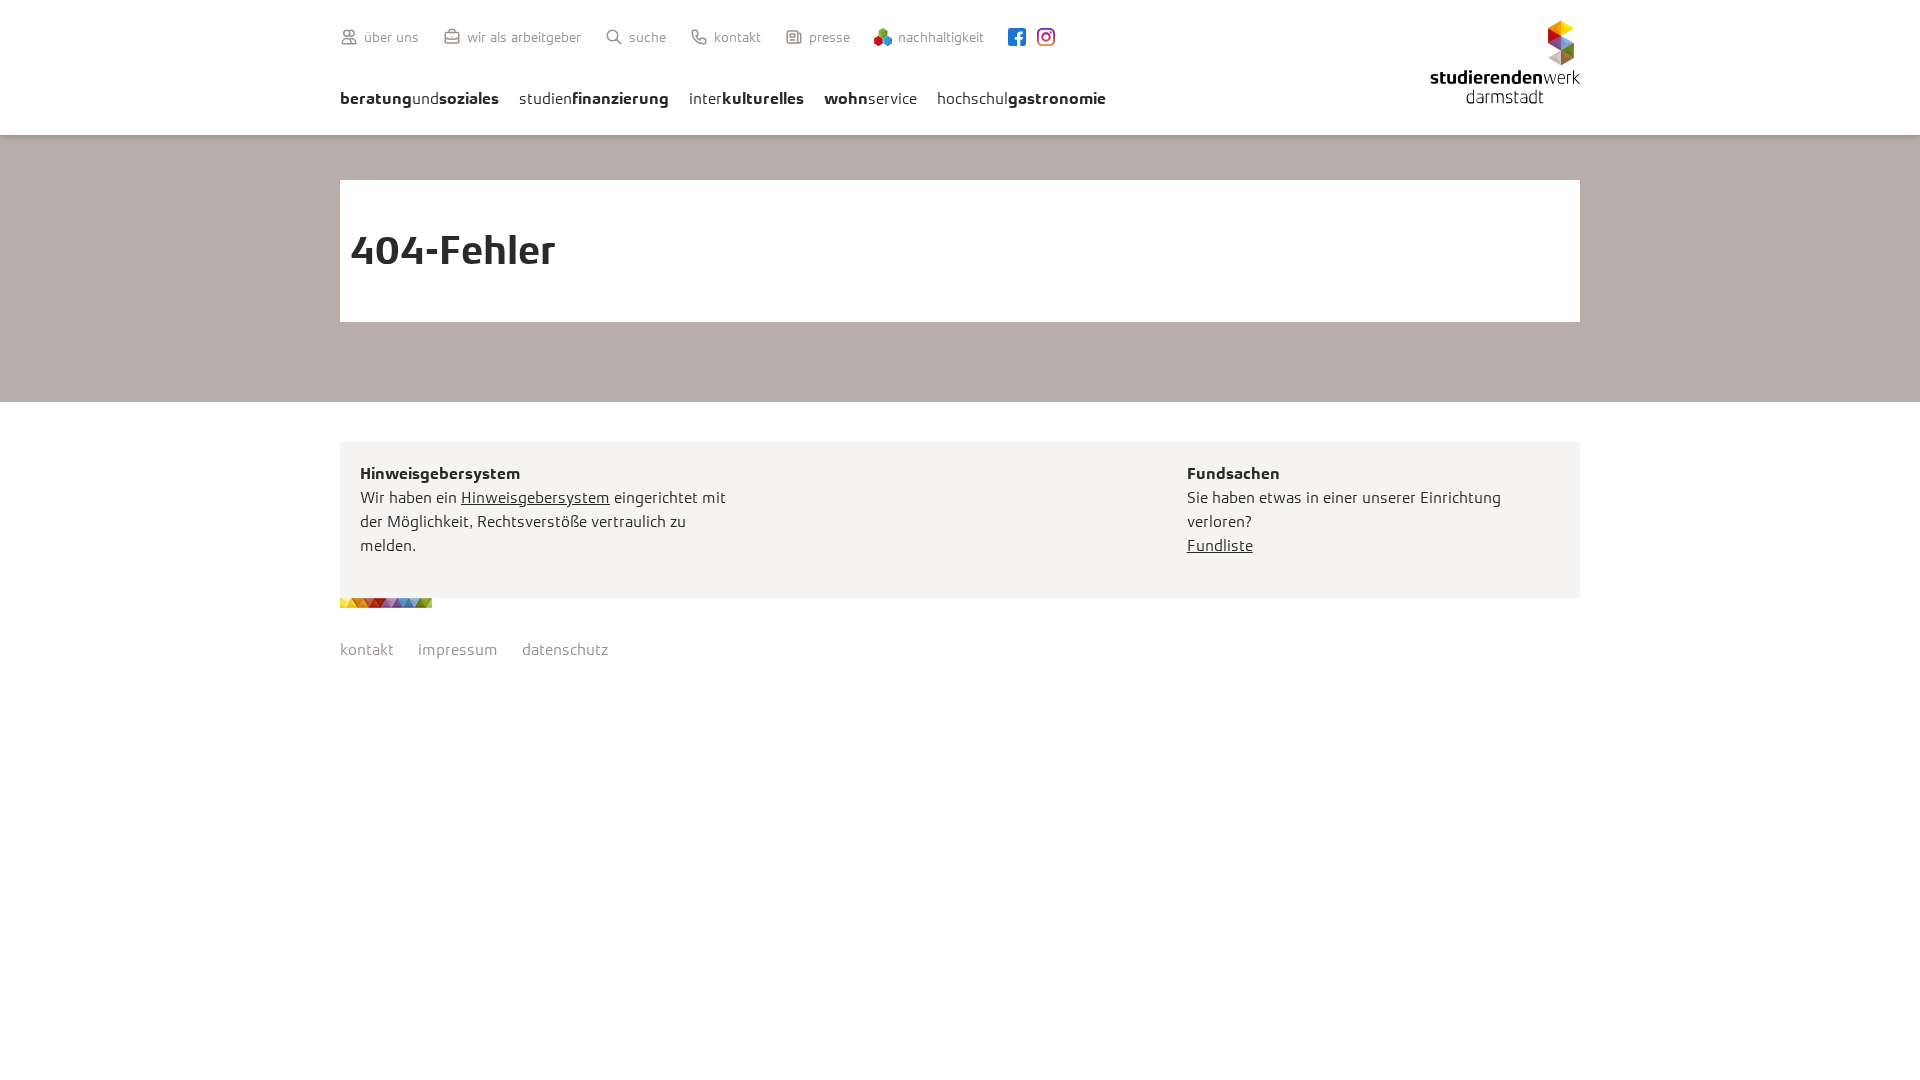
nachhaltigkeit (941, 37)
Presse (829, 37)
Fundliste (1220, 545)
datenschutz (565, 649)
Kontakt (737, 37)
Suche (647, 37)
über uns (391, 37)
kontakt (367, 649)
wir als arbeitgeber (524, 37)
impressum (458, 649)
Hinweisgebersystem (535, 497)
